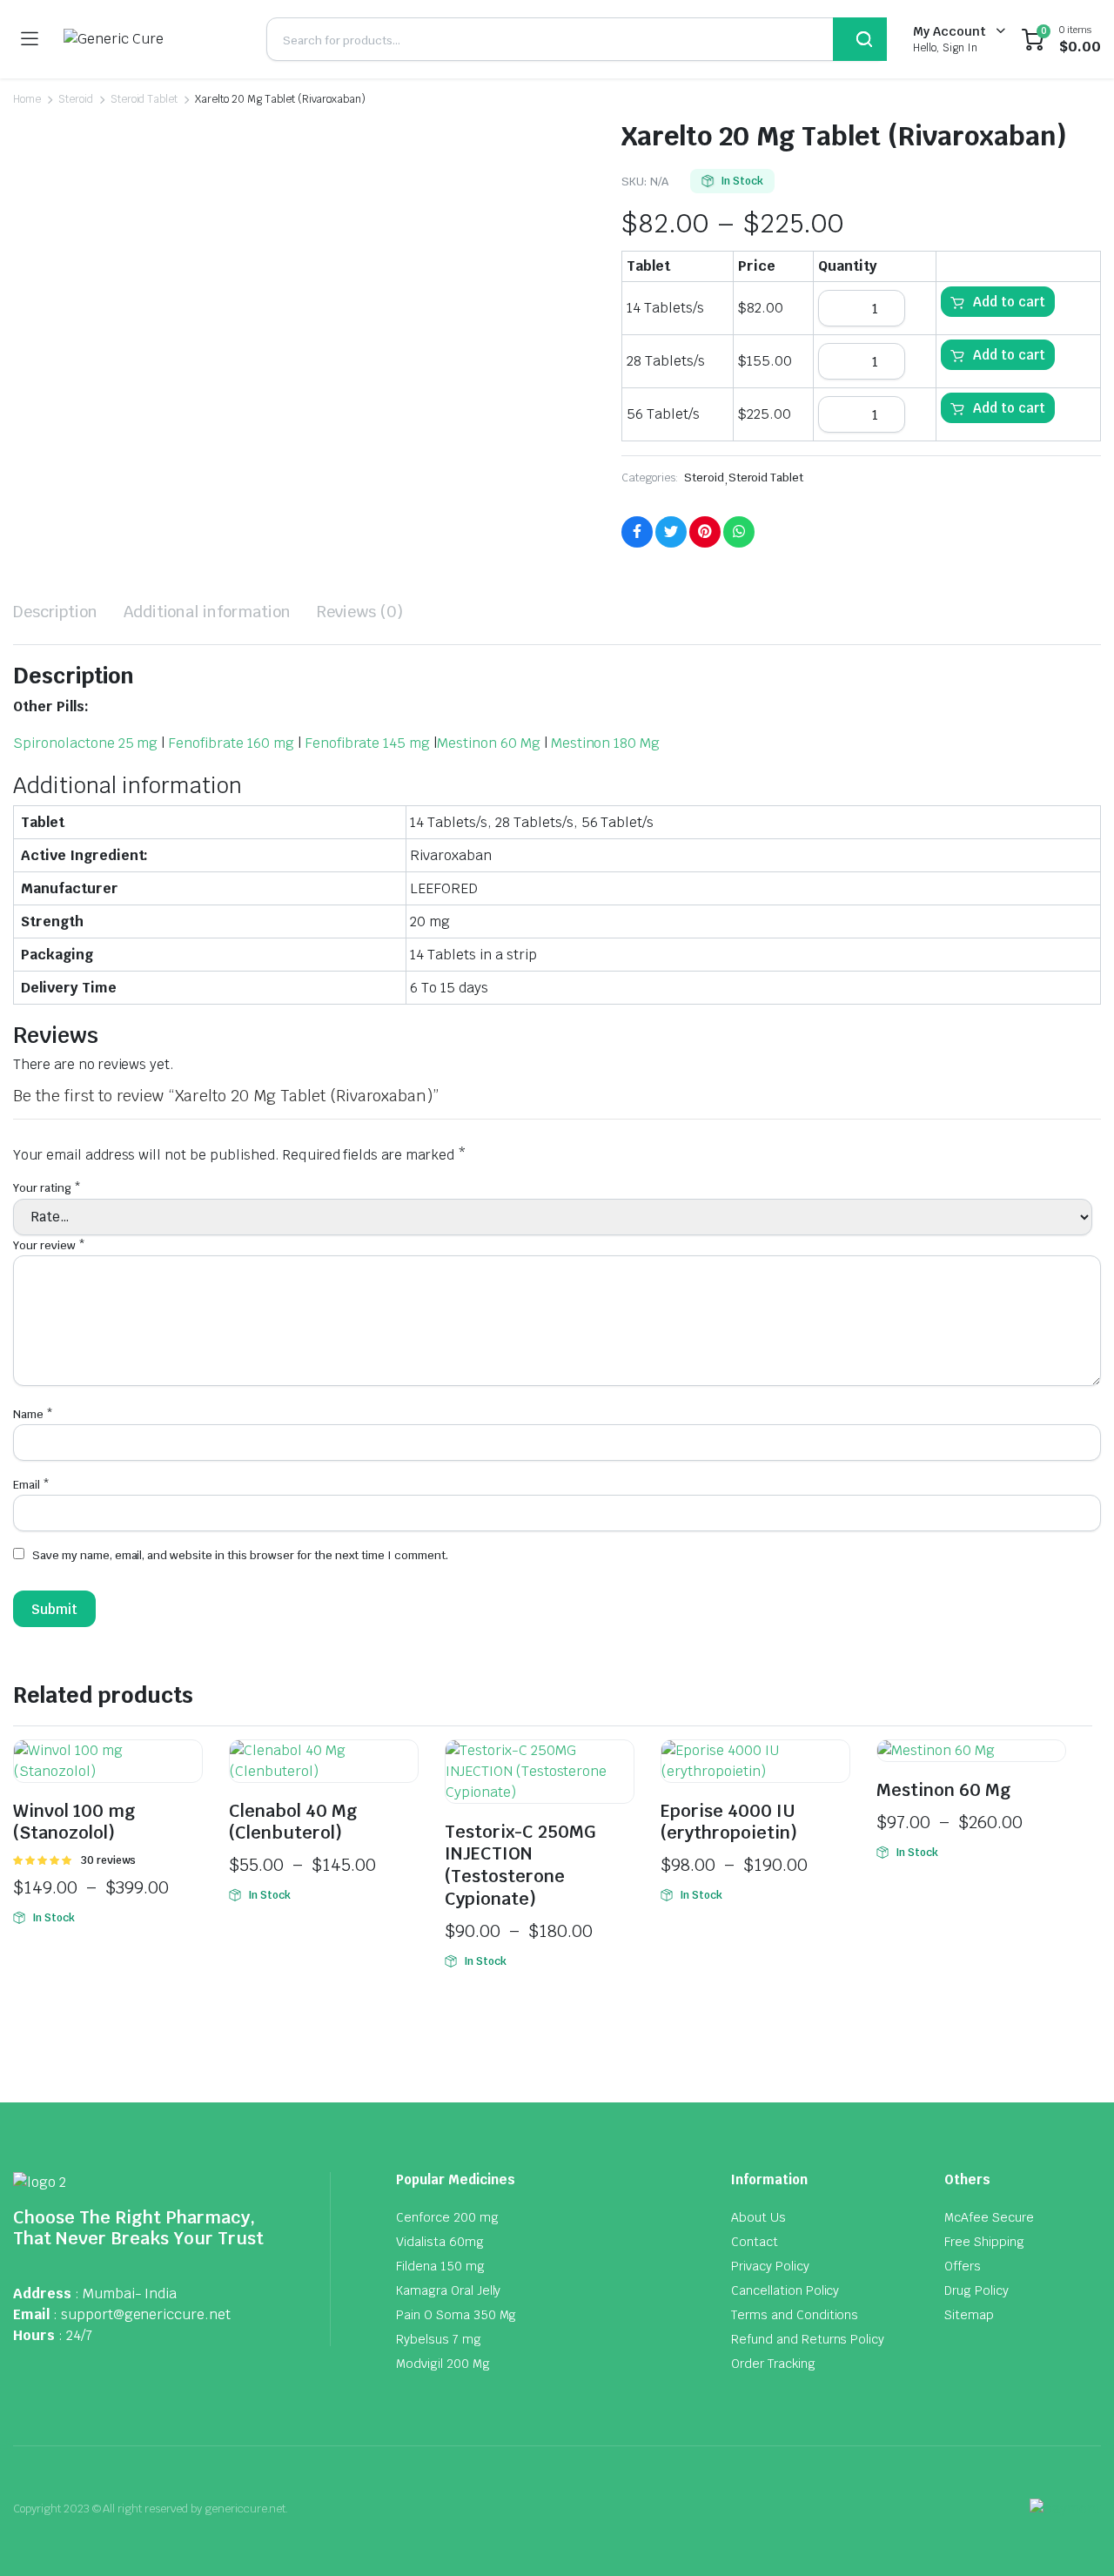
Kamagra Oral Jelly (448, 2290)
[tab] (55, 612)
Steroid (76, 99)
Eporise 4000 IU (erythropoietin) (729, 1822)
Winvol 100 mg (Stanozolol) (74, 1822)
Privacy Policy (770, 2266)
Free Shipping (984, 2242)
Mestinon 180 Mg (606, 743)
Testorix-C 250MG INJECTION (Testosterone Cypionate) (520, 1865)
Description (55, 612)
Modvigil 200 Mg (443, 2364)
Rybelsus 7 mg (439, 2339)
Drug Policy (976, 2290)
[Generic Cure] (152, 39)
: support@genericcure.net (142, 2314)
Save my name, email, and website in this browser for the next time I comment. (240, 1555)
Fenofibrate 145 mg (367, 743)
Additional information (207, 612)
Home (27, 99)
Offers (963, 2266)
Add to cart (1009, 302)
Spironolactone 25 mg (85, 743)
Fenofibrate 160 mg (231, 743)
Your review (49, 1245)
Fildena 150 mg (440, 2266)
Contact (755, 2242)
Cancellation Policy (785, 2290)
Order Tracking (773, 2364)
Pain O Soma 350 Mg (456, 2315)
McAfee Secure (989, 2217)
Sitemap (969, 2315)
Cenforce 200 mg (447, 2217)
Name (33, 1414)
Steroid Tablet (144, 99)
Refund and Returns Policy (808, 2339)
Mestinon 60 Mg (489, 743)
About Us (758, 2217)
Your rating (47, 1188)
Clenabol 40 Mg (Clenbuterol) (293, 1822)
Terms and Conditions (795, 2315)
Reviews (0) (360, 612)
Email (31, 1485)
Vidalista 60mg (440, 2242)
